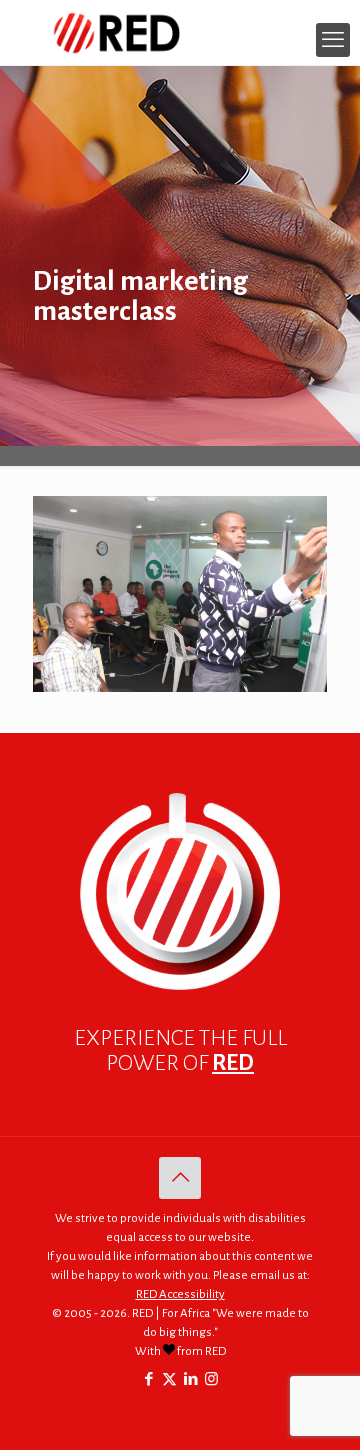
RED (233, 1063)
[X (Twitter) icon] (169, 1379)
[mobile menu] (333, 40)
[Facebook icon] (148, 1379)
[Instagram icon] (211, 1379)
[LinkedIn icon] (190, 1379)
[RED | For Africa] (180, 32)
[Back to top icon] (180, 1178)
